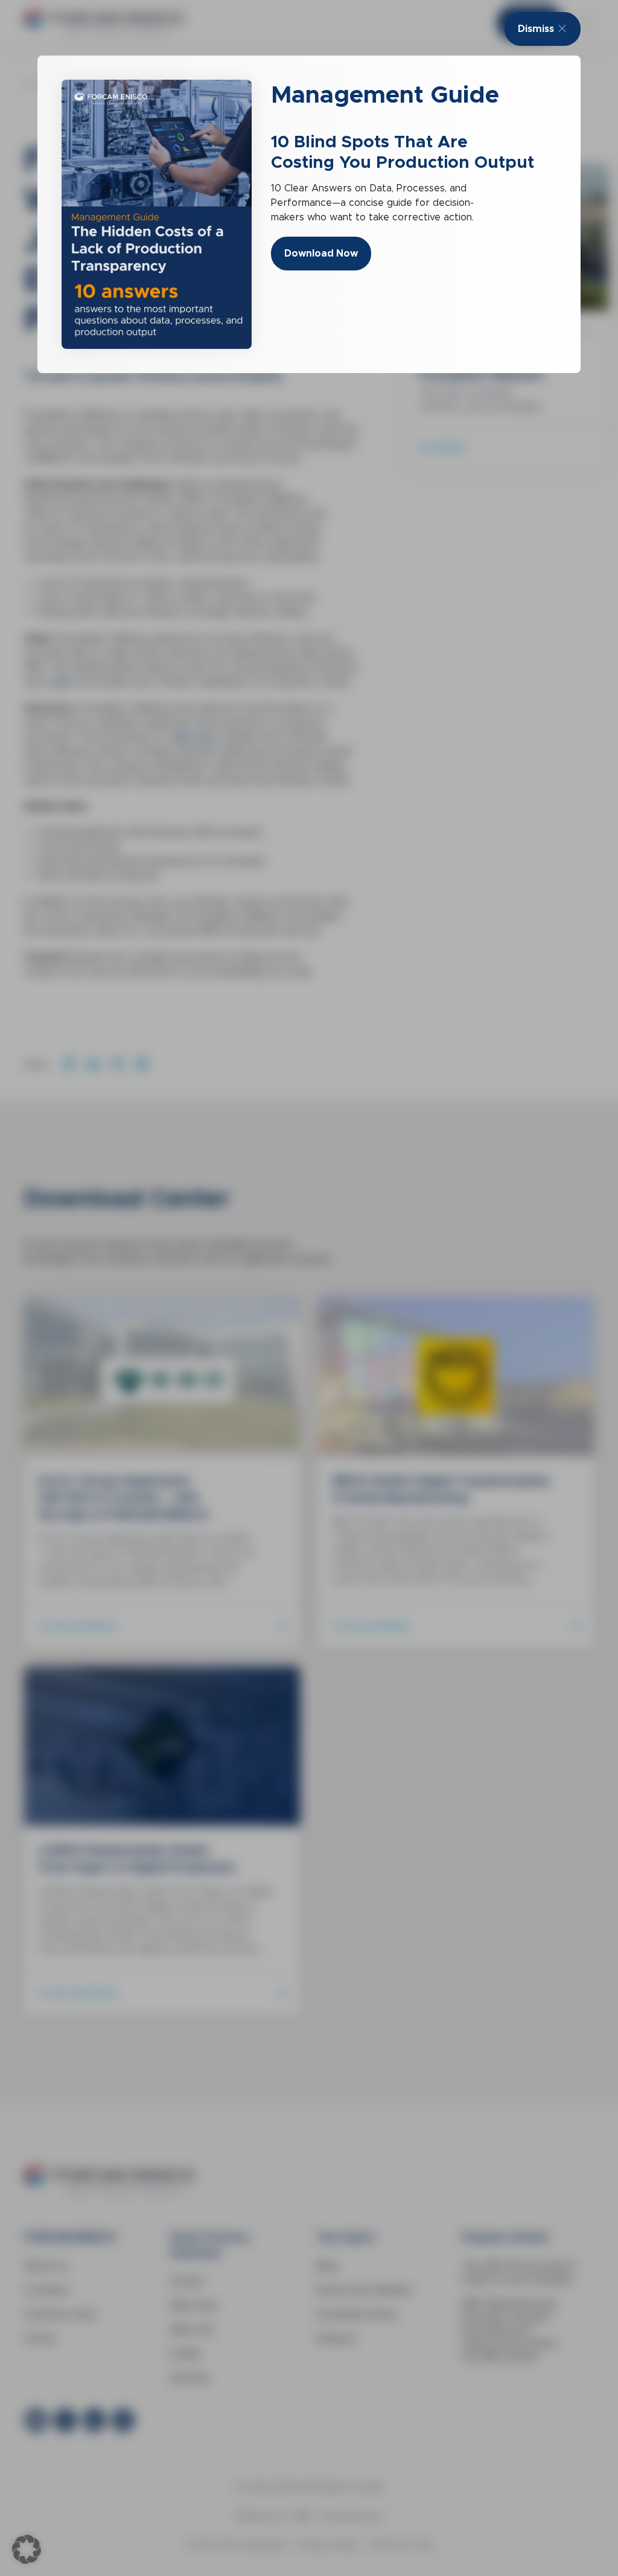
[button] (27, 2549)
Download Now (321, 253)
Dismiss (536, 29)
